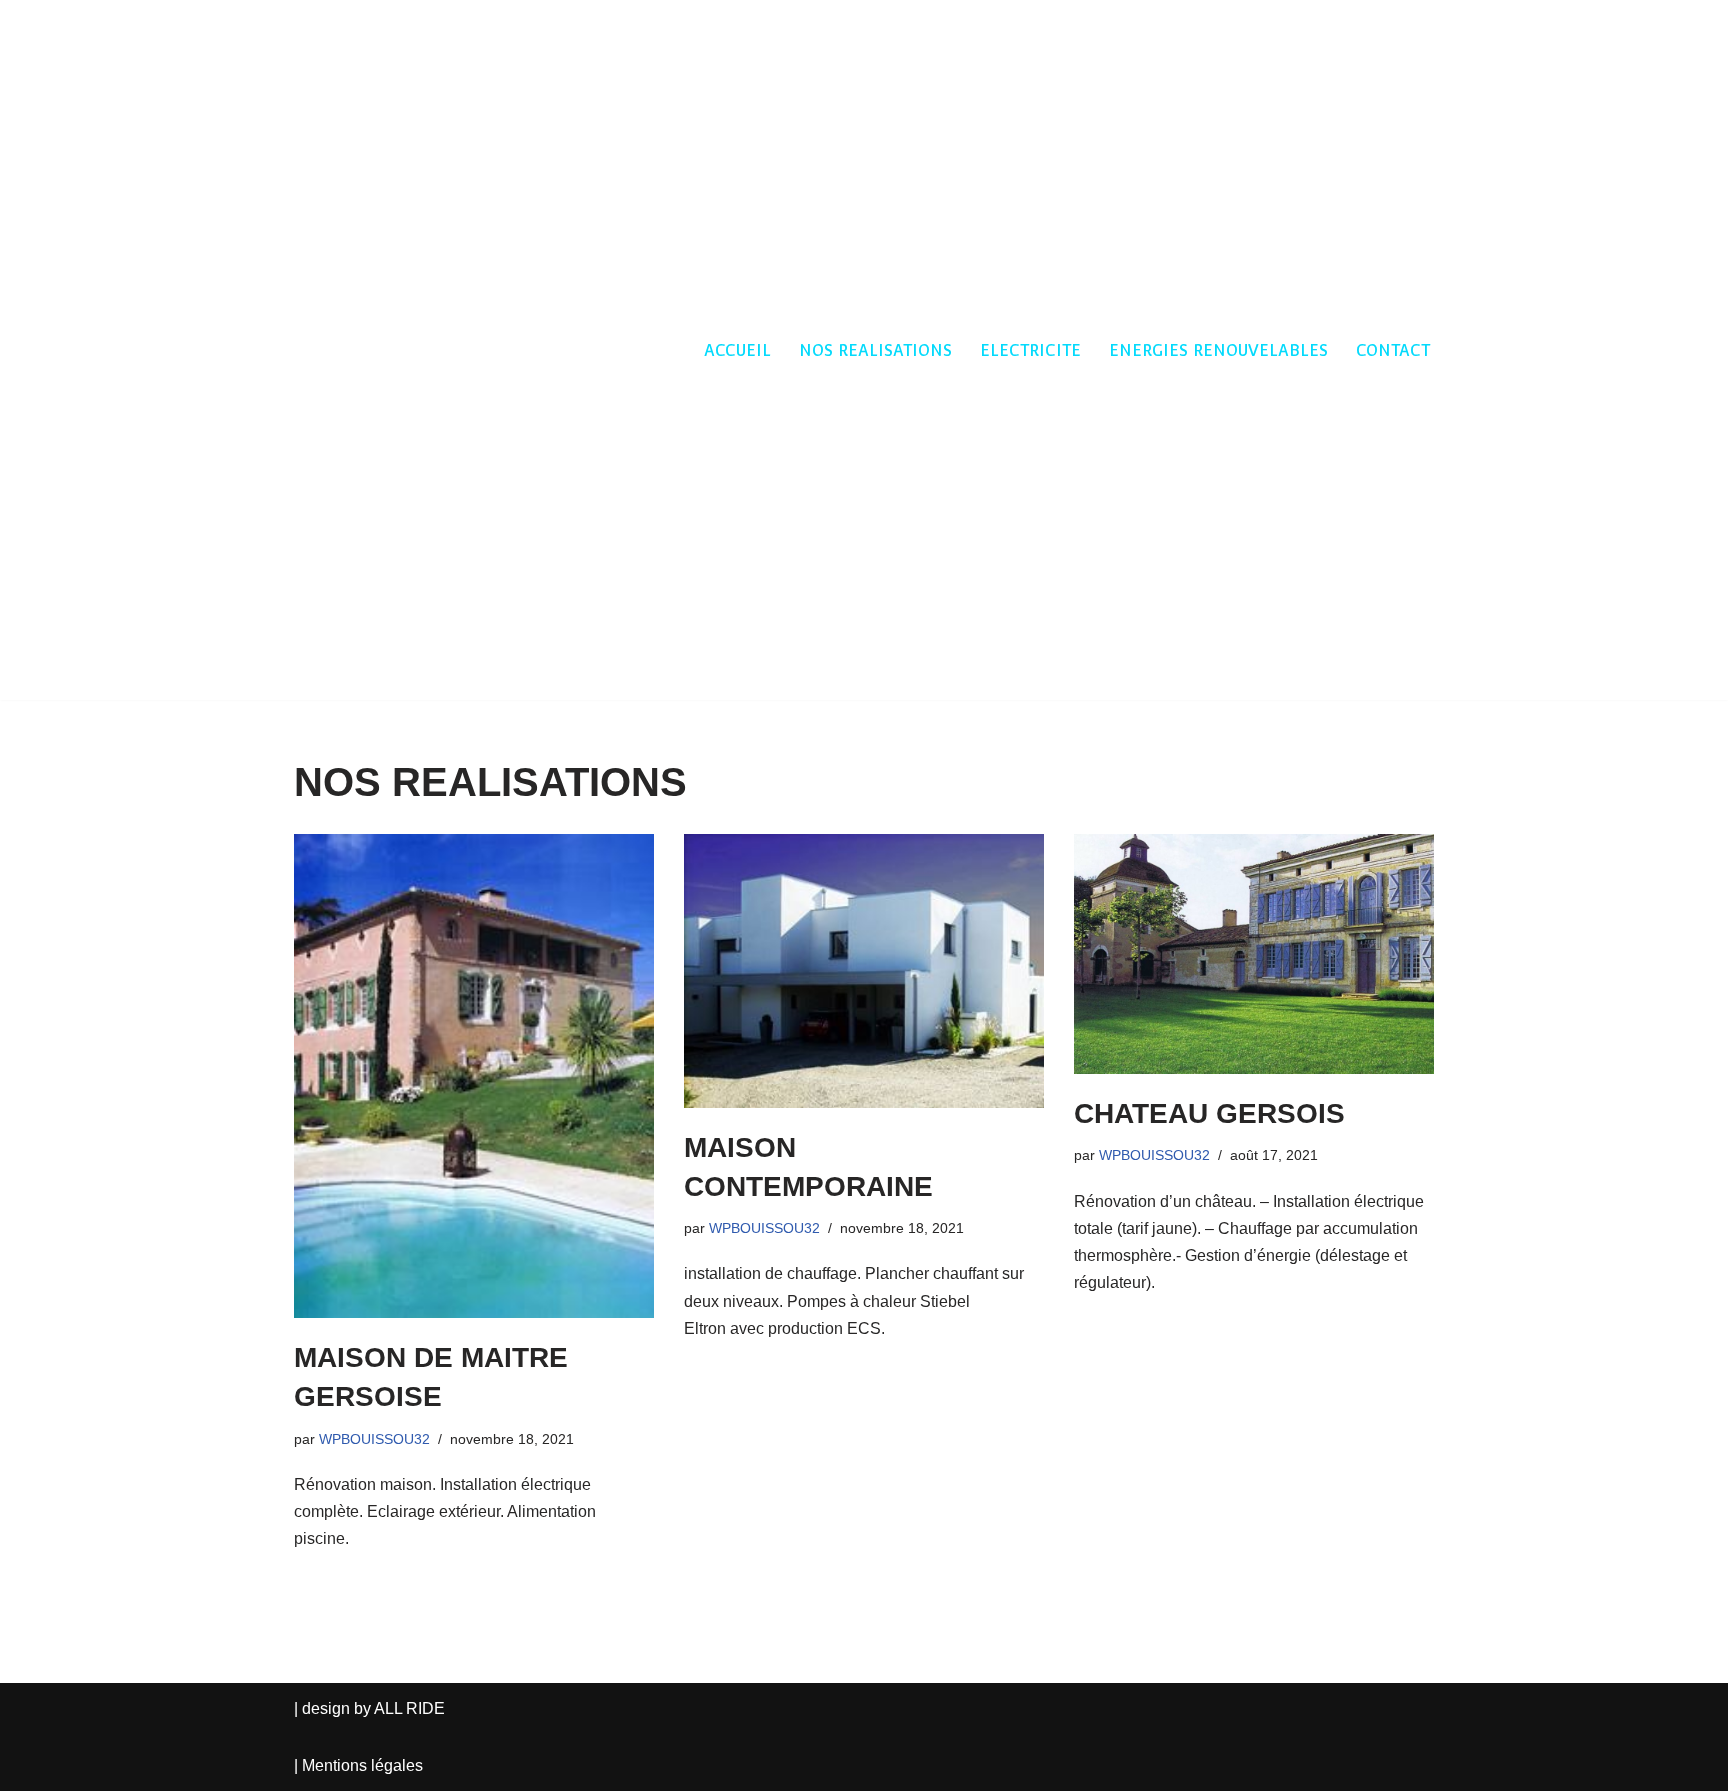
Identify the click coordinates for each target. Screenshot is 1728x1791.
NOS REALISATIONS (875, 350)
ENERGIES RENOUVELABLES (1218, 350)
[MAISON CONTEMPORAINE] (864, 971)
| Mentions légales (358, 1765)
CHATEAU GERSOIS (1209, 1113)
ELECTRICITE (1030, 350)
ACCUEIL (737, 350)
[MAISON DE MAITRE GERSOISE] (474, 1076)
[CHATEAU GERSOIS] (1254, 954)
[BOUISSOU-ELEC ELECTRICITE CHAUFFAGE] (354, 350)
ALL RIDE (409, 1708)
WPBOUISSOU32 (374, 1439)
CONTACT (1393, 350)
